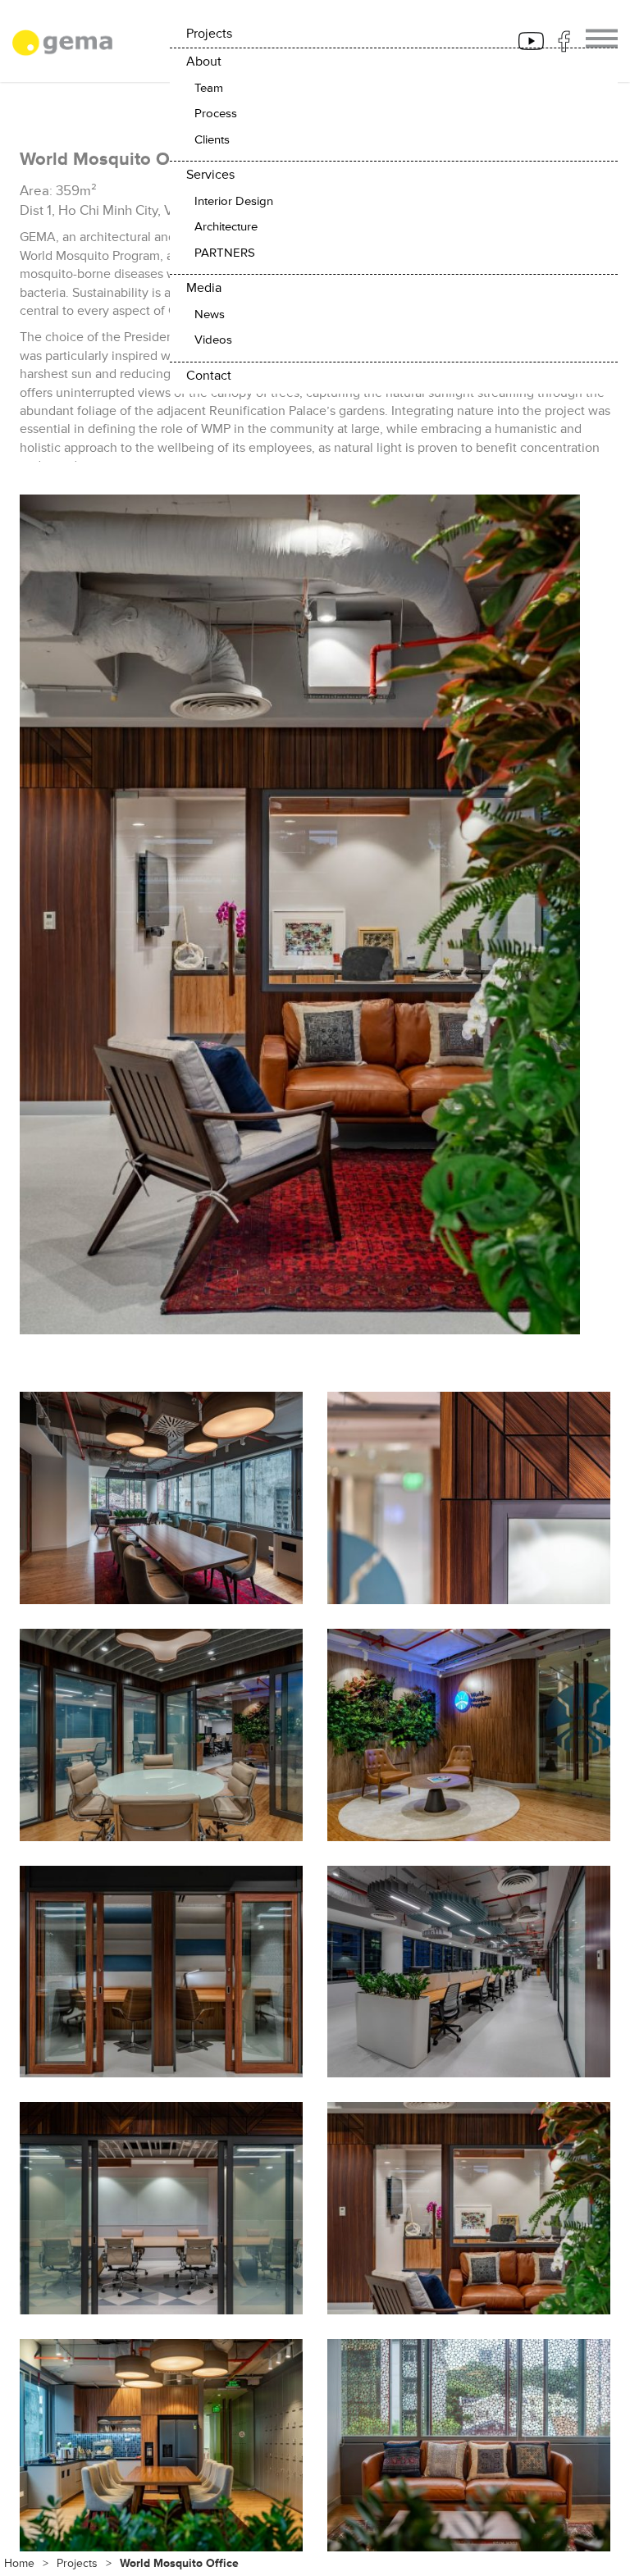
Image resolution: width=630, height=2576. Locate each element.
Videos (213, 340)
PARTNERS (225, 253)
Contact (209, 376)
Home (19, 2563)
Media (204, 288)
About (204, 62)
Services (210, 175)
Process (216, 114)
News (210, 315)
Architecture (226, 227)
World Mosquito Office (179, 2563)
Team (209, 88)
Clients (212, 140)
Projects (77, 2563)
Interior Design (234, 201)
